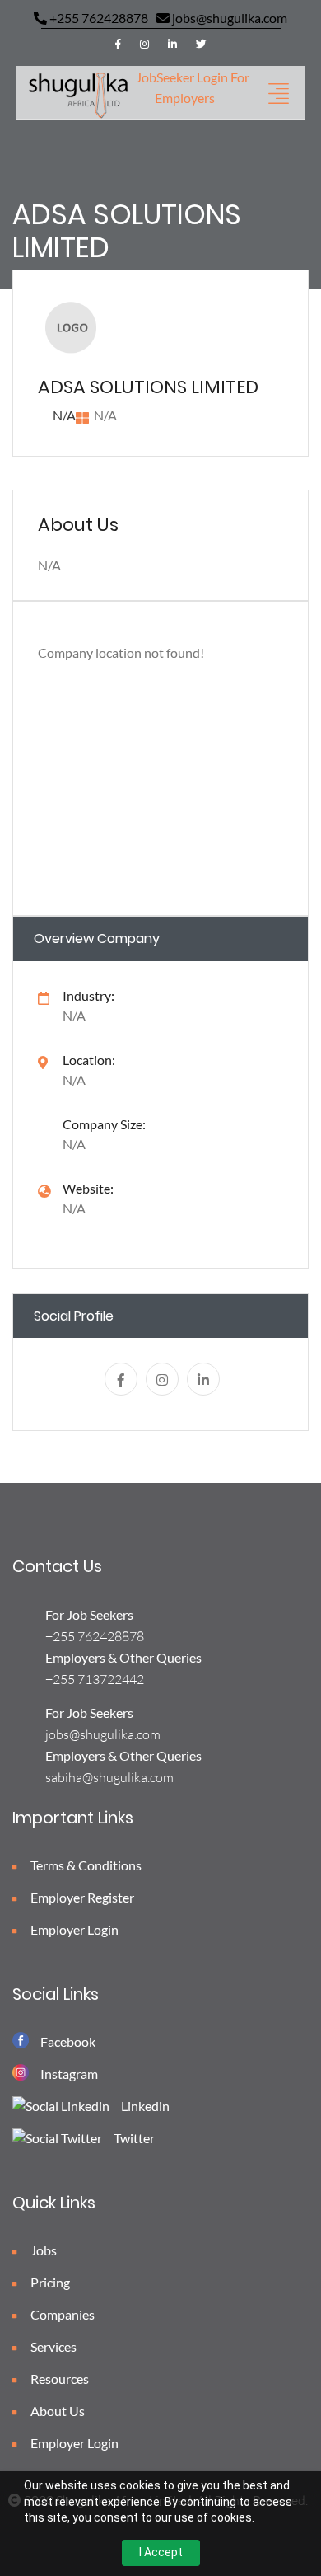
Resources (58, 2379)
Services (52, 2346)
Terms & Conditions (85, 1865)
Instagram (69, 2074)
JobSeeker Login (182, 77)
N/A (74, 1208)
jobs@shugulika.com (228, 18)
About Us (56, 2411)
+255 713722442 (95, 1679)
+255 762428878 (98, 18)
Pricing (49, 2282)
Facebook (68, 2041)
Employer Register (81, 1897)
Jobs (42, 2250)
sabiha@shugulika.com (109, 1777)
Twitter (134, 2138)
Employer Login (73, 1929)
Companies (61, 2314)
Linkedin (145, 2106)
